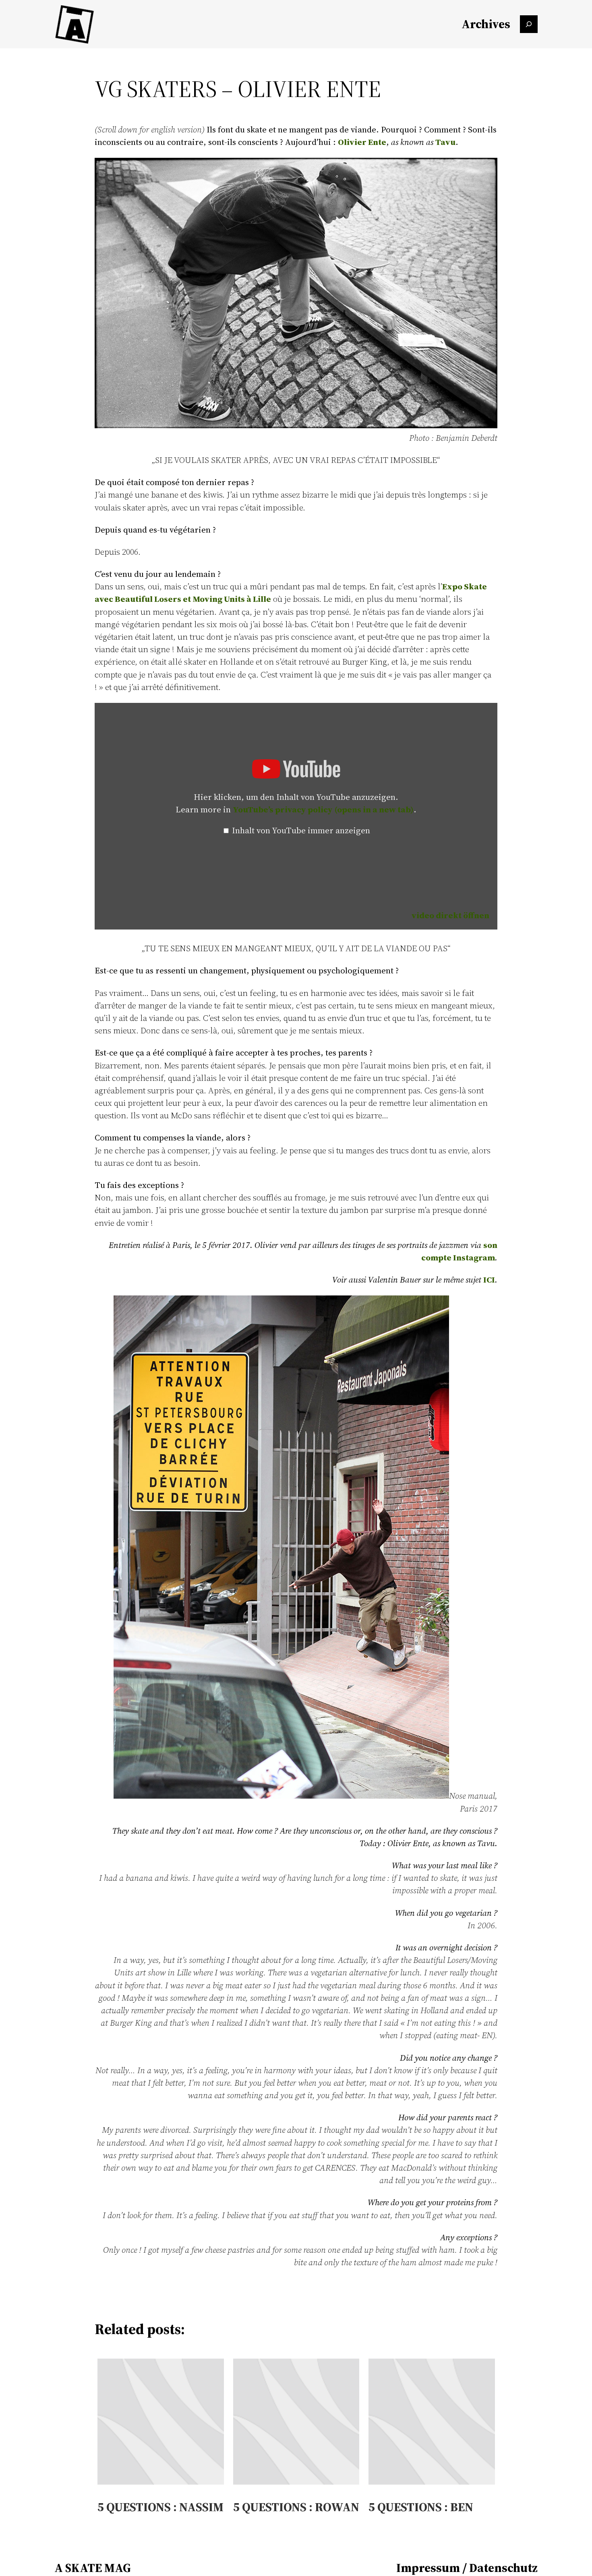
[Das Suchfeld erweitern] (529, 24)
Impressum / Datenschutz (467, 2568)
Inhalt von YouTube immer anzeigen (301, 830)
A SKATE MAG (93, 2568)
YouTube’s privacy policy (323, 809)
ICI (489, 1280)
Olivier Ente (362, 142)
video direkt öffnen (450, 915)
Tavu (445, 142)
